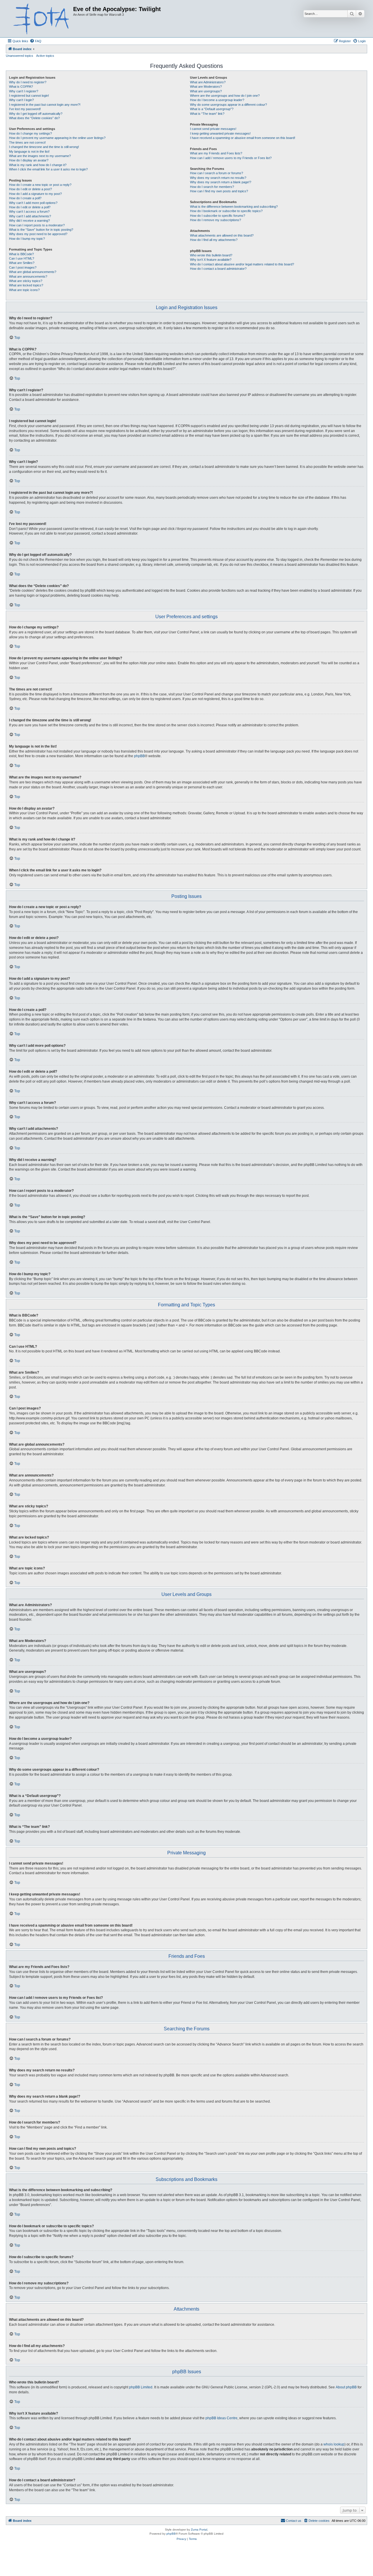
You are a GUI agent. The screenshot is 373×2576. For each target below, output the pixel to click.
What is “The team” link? (207, 114)
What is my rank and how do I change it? (38, 165)
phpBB (139, 756)
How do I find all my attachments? (214, 240)
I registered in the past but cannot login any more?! (45, 105)
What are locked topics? (26, 285)
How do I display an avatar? (29, 160)
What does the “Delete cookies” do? (34, 118)
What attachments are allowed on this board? (222, 235)
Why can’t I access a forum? (29, 212)
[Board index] (40, 19)
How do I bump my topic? (27, 239)
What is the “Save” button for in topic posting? (41, 230)
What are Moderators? (206, 87)
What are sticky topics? (26, 281)
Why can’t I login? (21, 100)
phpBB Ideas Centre (221, 2418)
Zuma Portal (199, 2530)
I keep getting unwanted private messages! (220, 133)
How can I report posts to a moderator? (37, 225)
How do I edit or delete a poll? (30, 207)
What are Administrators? (208, 82)
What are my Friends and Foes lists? (216, 153)
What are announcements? (28, 276)
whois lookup (334, 2444)
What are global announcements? (33, 272)
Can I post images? (23, 267)
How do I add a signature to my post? (35, 194)
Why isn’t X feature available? (211, 260)
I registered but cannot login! (29, 96)
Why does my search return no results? (218, 178)
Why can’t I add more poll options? (33, 203)
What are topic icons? (24, 290)
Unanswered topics (20, 56)
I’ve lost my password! (25, 109)
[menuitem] (36, 41)
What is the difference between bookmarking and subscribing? (234, 207)
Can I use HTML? (22, 258)
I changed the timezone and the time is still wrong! (44, 147)
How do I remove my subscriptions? (215, 220)
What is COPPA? (21, 87)
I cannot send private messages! (213, 129)
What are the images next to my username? (40, 156)
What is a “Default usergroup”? (212, 109)
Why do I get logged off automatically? (36, 114)
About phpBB (346, 2387)
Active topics (45, 56)
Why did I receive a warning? (29, 221)
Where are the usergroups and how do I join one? (225, 96)
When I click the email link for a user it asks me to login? (48, 169)
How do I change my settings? (30, 133)
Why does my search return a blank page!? (221, 182)
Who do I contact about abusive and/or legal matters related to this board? (242, 264)
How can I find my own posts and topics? (219, 191)
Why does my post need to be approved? (38, 234)
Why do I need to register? (28, 82)
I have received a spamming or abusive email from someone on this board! (243, 138)
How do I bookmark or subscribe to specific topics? (226, 211)
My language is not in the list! (29, 151)
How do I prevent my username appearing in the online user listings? (57, 138)
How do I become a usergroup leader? (217, 100)
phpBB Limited (141, 2387)
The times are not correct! (27, 142)
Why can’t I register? (24, 91)
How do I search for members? (212, 187)
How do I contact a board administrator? (218, 269)
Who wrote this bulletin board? (211, 255)
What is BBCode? (21, 254)
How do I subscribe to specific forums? (218, 216)
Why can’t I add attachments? (30, 216)
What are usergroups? (206, 91)
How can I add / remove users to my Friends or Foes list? (231, 158)
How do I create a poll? (25, 198)
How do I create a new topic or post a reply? (40, 185)
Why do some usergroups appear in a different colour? (228, 105)
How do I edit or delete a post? (30, 189)
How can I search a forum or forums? (217, 173)
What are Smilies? (22, 263)
